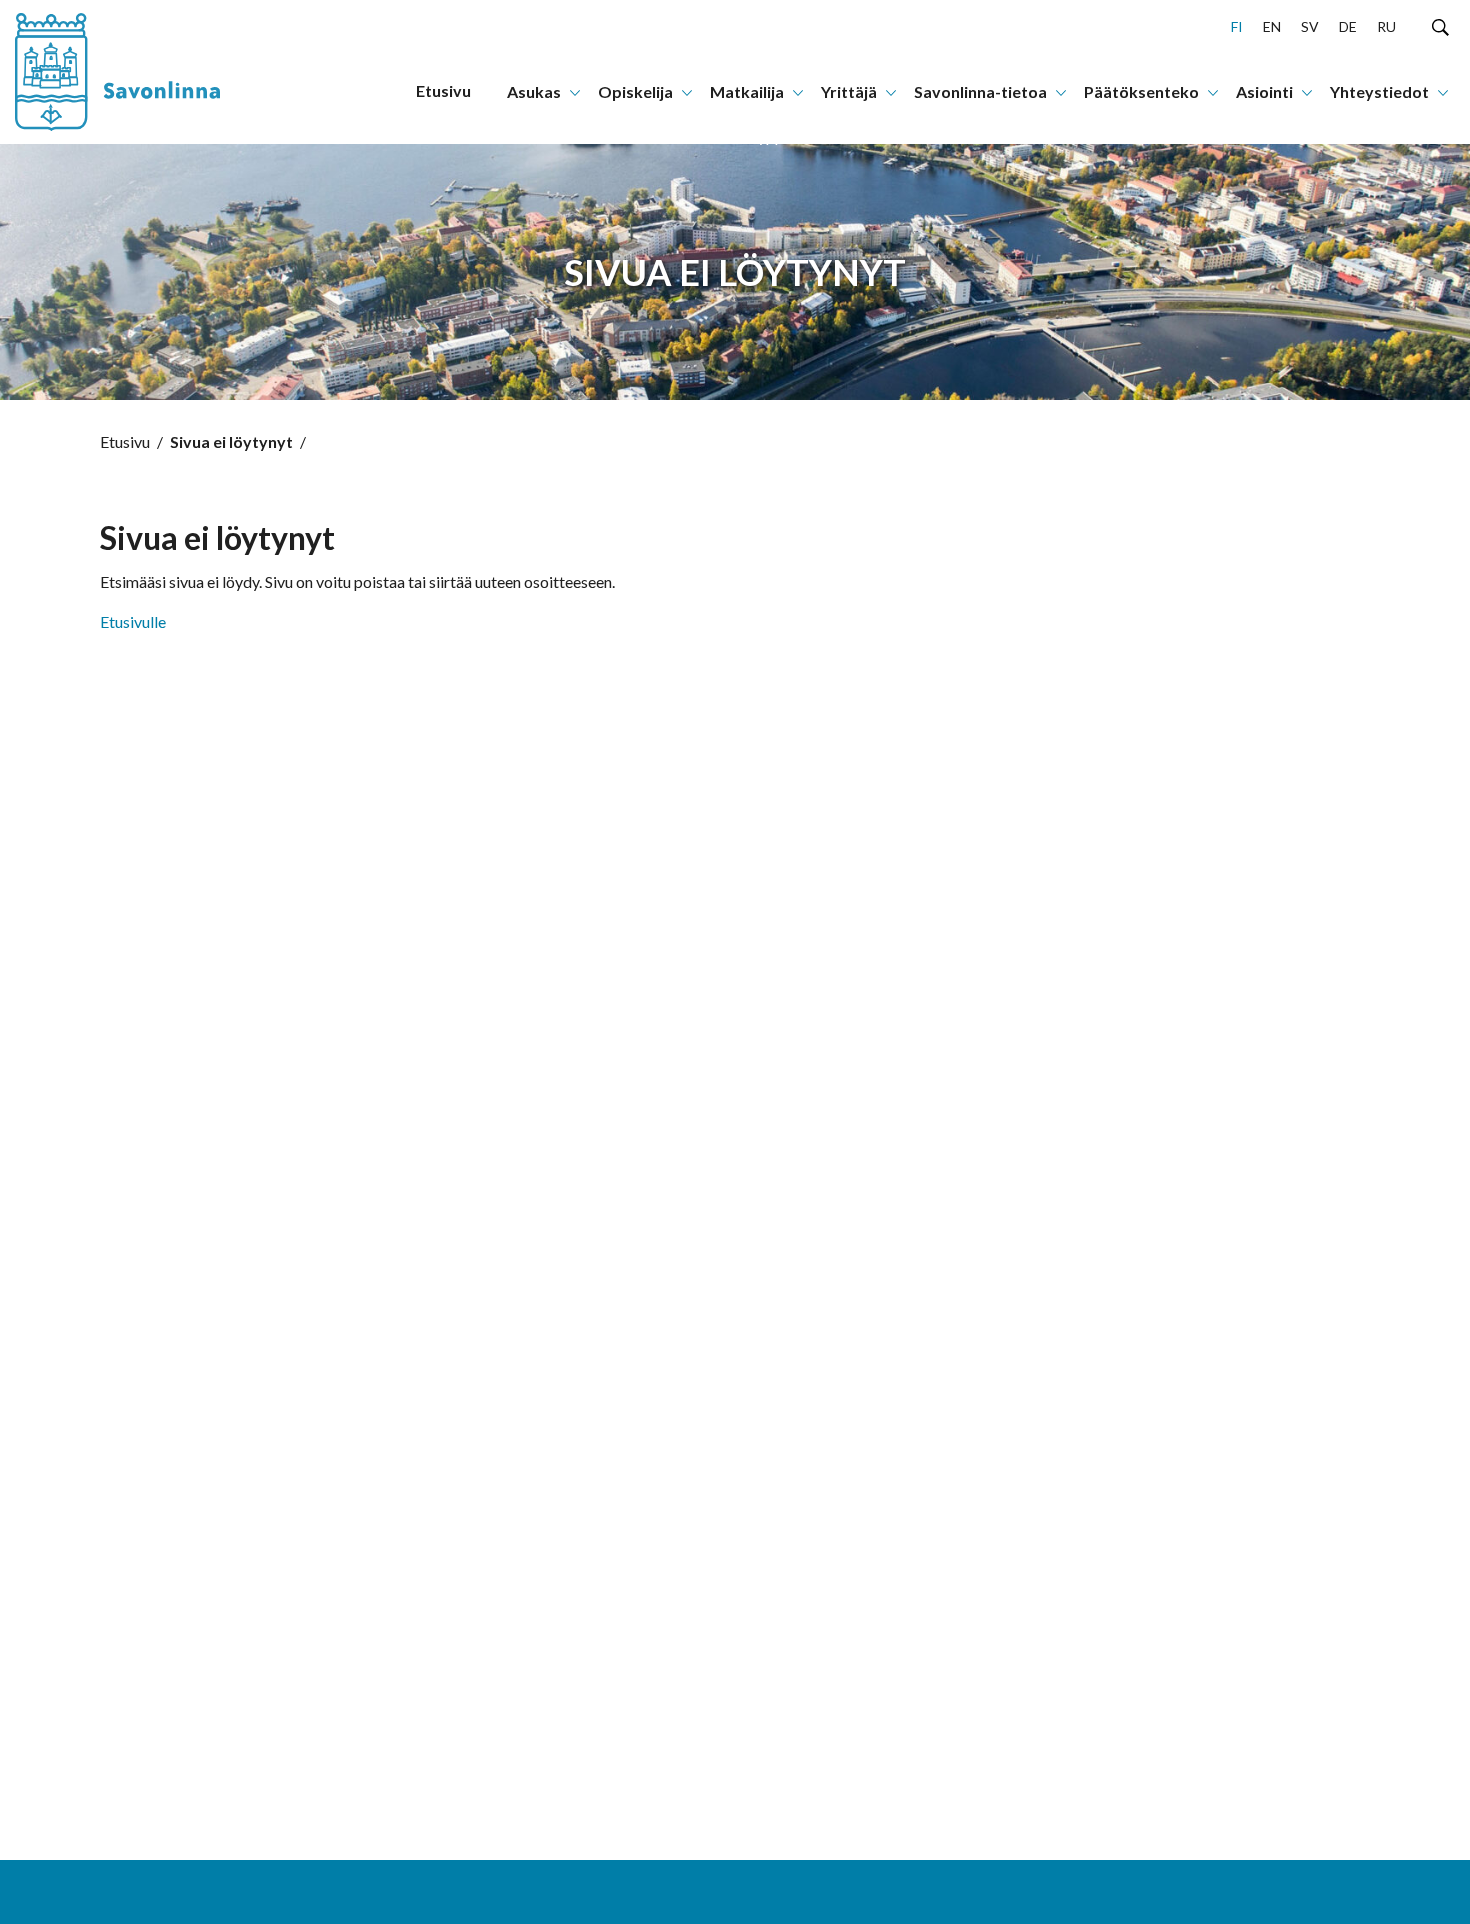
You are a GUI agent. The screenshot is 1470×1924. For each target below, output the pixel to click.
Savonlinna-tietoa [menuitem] (980, 91)
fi (1237, 26)
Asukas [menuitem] (534, 91)
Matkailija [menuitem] (747, 91)
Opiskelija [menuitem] (635, 91)
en (1272, 26)
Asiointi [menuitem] (1264, 91)
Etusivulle (133, 621)
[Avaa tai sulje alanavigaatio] (575, 91)
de (1348, 26)
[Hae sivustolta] (1440, 26)
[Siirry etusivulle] (135, 72)
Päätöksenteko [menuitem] (1141, 91)
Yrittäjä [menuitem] (849, 91)
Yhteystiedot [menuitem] (1379, 91)
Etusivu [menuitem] (443, 90)
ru (1386, 26)
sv (1310, 26)
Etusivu (125, 441)
